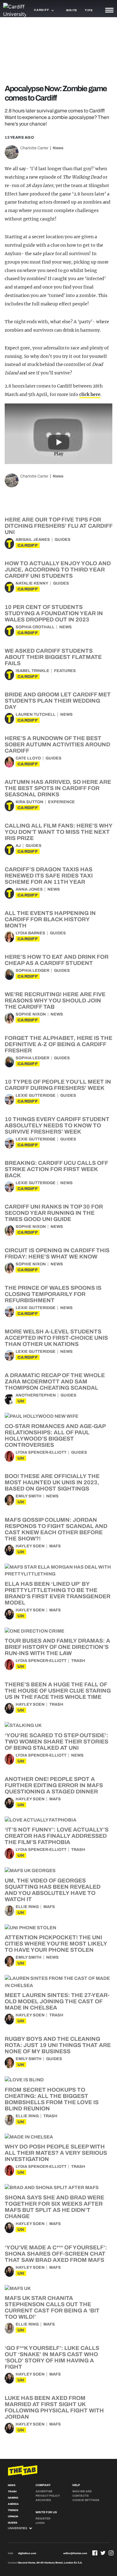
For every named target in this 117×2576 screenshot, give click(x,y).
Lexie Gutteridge (36, 1095)
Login (40, 2523)
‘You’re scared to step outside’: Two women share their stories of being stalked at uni (56, 1742)
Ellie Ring (27, 1907)
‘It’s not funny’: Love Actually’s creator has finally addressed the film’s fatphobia (57, 1836)
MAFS (55, 1546)
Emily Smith (29, 1496)
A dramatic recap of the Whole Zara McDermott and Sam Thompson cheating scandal (55, 1382)
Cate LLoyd (28, 758)
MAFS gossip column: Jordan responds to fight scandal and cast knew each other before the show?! (56, 1529)
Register (43, 2519)
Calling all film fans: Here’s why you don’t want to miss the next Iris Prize (58, 832)
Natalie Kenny (32, 583)
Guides (63, 540)
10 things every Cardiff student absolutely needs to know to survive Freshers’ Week (57, 1125)
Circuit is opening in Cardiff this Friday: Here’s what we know (57, 1253)
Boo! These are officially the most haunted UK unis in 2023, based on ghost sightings (52, 1482)
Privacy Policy (48, 2496)
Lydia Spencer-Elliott (41, 1452)
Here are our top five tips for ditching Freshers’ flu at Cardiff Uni (58, 526)
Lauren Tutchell (36, 714)
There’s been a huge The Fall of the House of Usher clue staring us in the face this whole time (58, 1691)
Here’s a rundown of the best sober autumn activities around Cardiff (57, 744)
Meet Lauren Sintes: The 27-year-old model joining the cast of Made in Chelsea (57, 2001)
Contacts (80, 2496)
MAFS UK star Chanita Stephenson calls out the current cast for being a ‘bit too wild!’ (52, 2307)
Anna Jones (29, 889)
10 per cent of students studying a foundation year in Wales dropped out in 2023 (54, 613)
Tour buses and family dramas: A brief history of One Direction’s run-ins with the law (57, 1647)
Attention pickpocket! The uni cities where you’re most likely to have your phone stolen (56, 1944)
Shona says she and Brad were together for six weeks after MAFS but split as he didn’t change (54, 2207)
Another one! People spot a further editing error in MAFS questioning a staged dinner (54, 1785)
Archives (43, 2500)
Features (65, 671)
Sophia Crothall (35, 627)
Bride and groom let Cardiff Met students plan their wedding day (58, 701)
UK (21, 1401)
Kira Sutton (29, 802)
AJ (18, 846)
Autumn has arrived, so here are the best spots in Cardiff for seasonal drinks (58, 788)
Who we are (82, 2491)
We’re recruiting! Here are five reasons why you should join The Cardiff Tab (55, 1001)
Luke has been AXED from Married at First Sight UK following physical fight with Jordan (54, 2407)
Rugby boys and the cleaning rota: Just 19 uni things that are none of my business (58, 2045)
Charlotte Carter (34, 148)
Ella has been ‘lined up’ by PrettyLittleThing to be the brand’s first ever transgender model (58, 1593)
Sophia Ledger (32, 971)
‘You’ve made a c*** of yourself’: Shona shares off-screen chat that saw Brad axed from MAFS (56, 2254)
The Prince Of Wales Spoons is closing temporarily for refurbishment (53, 1294)
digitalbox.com (27, 2553)
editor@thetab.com (75, 2553)
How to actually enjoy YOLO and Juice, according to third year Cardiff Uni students (58, 570)
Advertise (44, 2491)
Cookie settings (86, 2500)
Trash (78, 1661)
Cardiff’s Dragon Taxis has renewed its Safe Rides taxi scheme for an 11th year (49, 876)
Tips (89, 10)
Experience (61, 802)
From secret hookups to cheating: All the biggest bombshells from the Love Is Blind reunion (52, 2099)
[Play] (59, 434)
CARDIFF (28, 545)
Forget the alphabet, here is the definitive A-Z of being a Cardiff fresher (58, 1044)
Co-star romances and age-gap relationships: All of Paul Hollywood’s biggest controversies (55, 1436)
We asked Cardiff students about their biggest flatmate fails (53, 657)
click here (90, 394)
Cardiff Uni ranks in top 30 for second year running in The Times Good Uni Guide (54, 1213)
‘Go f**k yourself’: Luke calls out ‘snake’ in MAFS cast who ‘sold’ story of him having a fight (52, 2357)
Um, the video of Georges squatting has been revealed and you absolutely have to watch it (53, 1890)
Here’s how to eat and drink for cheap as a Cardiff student (57, 960)
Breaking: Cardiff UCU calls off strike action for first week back (56, 1169)
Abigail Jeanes (33, 540)
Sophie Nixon (31, 1014)
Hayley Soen (30, 1546)
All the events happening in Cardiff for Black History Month (50, 919)
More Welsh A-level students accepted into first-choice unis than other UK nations (56, 1338)
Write (72, 10)
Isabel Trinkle (32, 671)
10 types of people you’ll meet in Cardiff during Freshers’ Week (58, 1085)
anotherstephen (36, 1395)
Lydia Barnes (30, 933)
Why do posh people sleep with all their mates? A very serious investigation (56, 2153)
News (58, 148)
